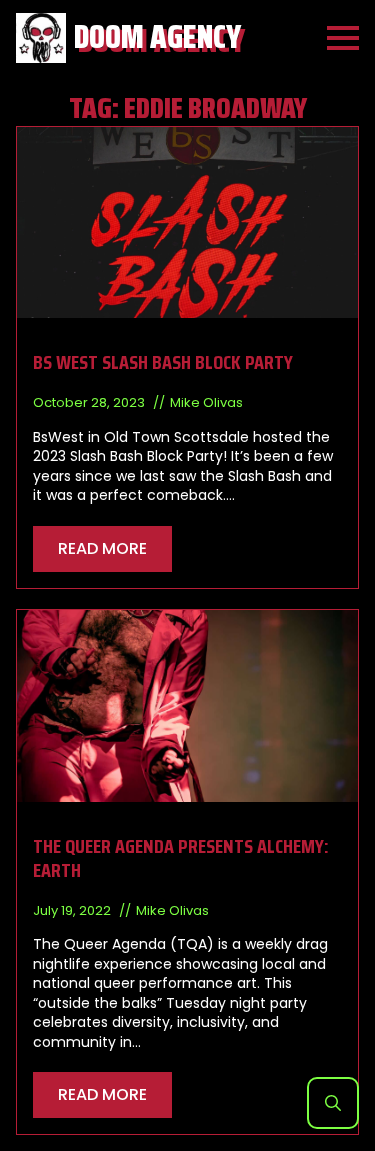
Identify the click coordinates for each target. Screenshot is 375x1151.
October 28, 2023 (90, 402)
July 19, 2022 (73, 910)
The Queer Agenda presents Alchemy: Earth (181, 858)
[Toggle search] (333, 1103)
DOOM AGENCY (157, 37)
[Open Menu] (343, 38)
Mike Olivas (206, 402)
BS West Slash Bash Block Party (163, 362)
